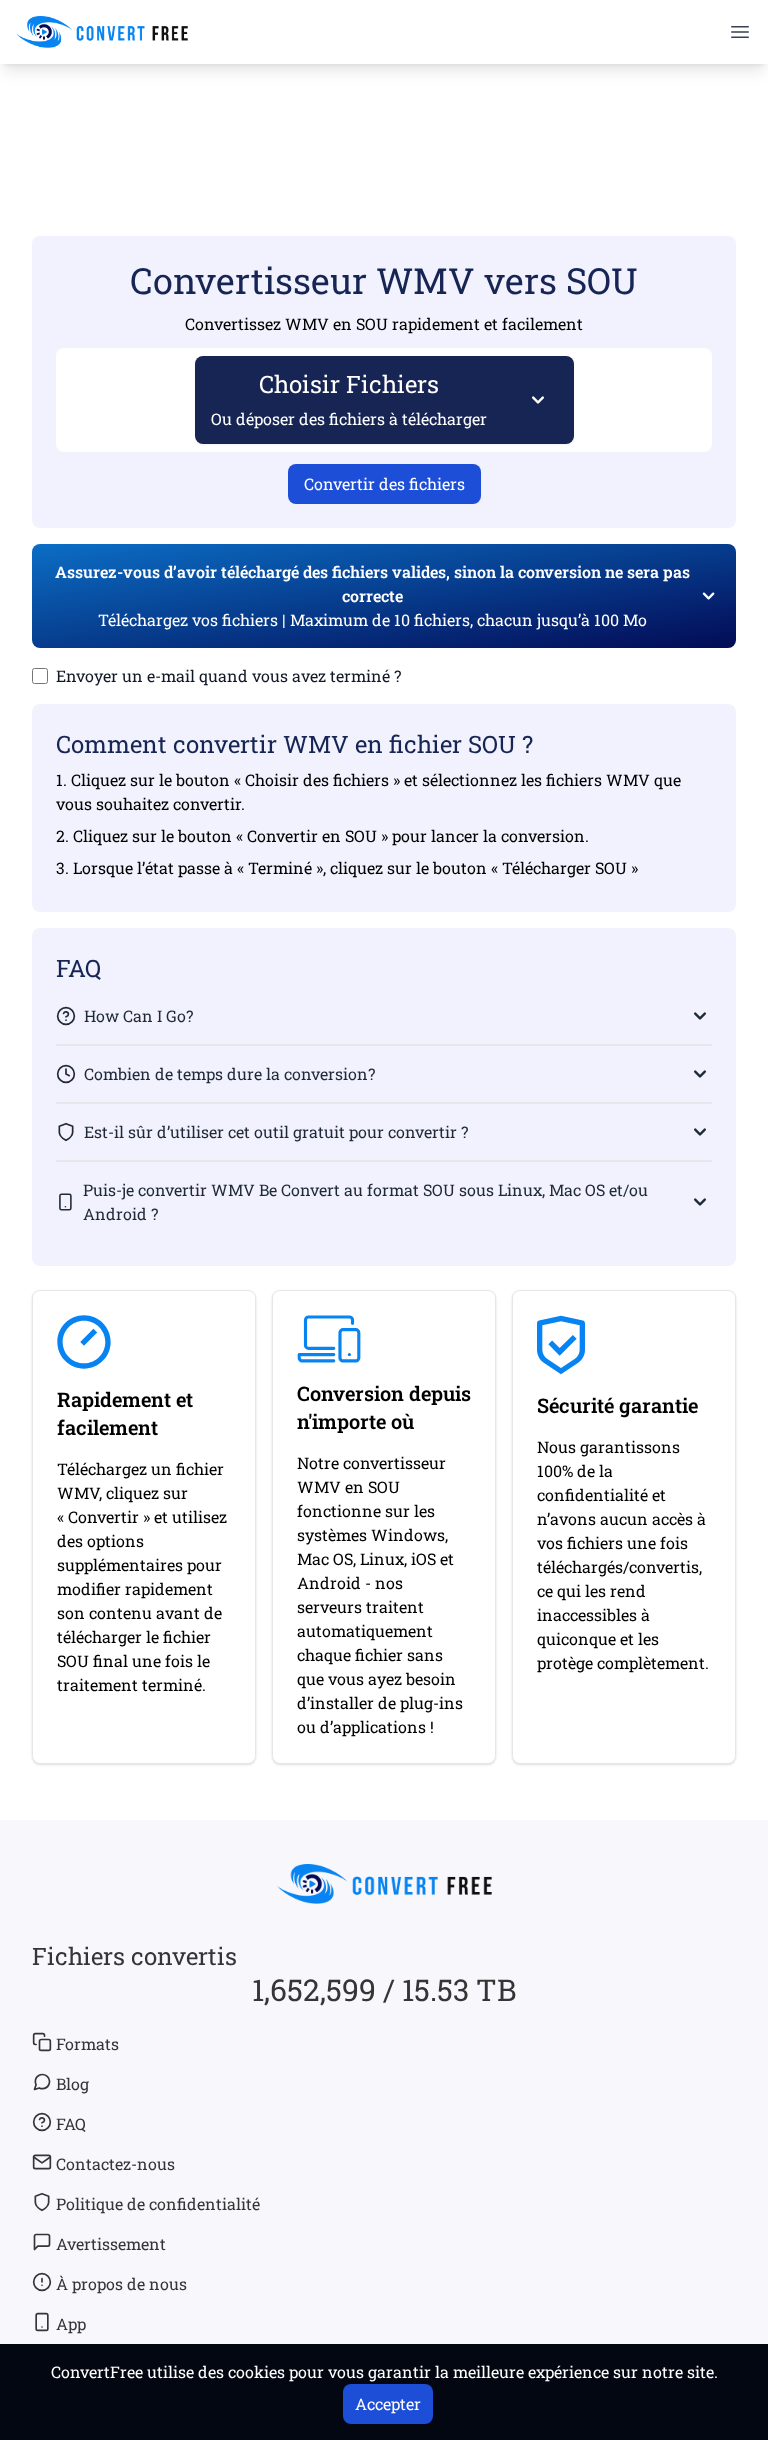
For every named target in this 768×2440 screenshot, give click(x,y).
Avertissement (111, 2243)
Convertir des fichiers (384, 483)
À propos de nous (121, 2283)
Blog (72, 2083)
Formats (87, 2043)
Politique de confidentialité (158, 2203)
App (71, 2323)
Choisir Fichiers (349, 398)
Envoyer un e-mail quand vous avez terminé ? (228, 675)
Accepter (388, 2403)
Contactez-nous (115, 2163)
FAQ (71, 2123)
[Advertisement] (384, 121)
